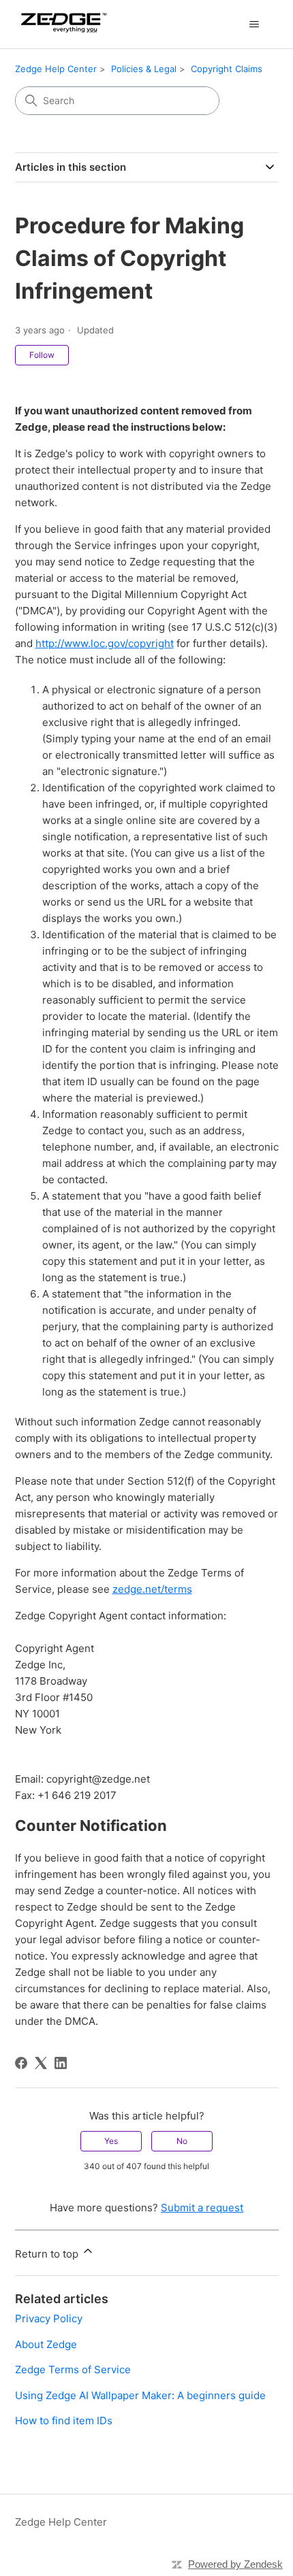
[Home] (62, 24)
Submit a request (202, 2208)
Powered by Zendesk (235, 2564)
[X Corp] (41, 2063)
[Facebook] (21, 2063)
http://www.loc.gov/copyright (105, 643)
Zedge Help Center (56, 69)
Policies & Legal (144, 69)
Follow (42, 355)
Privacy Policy (49, 2318)
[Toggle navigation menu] (255, 24)
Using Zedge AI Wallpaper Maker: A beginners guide (140, 2395)
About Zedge (46, 2344)
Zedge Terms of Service (73, 2369)
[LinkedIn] (61, 2063)
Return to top (48, 2254)
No (182, 2141)
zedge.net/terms (152, 1589)
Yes (111, 2141)
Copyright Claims (227, 69)
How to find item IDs (64, 2421)
